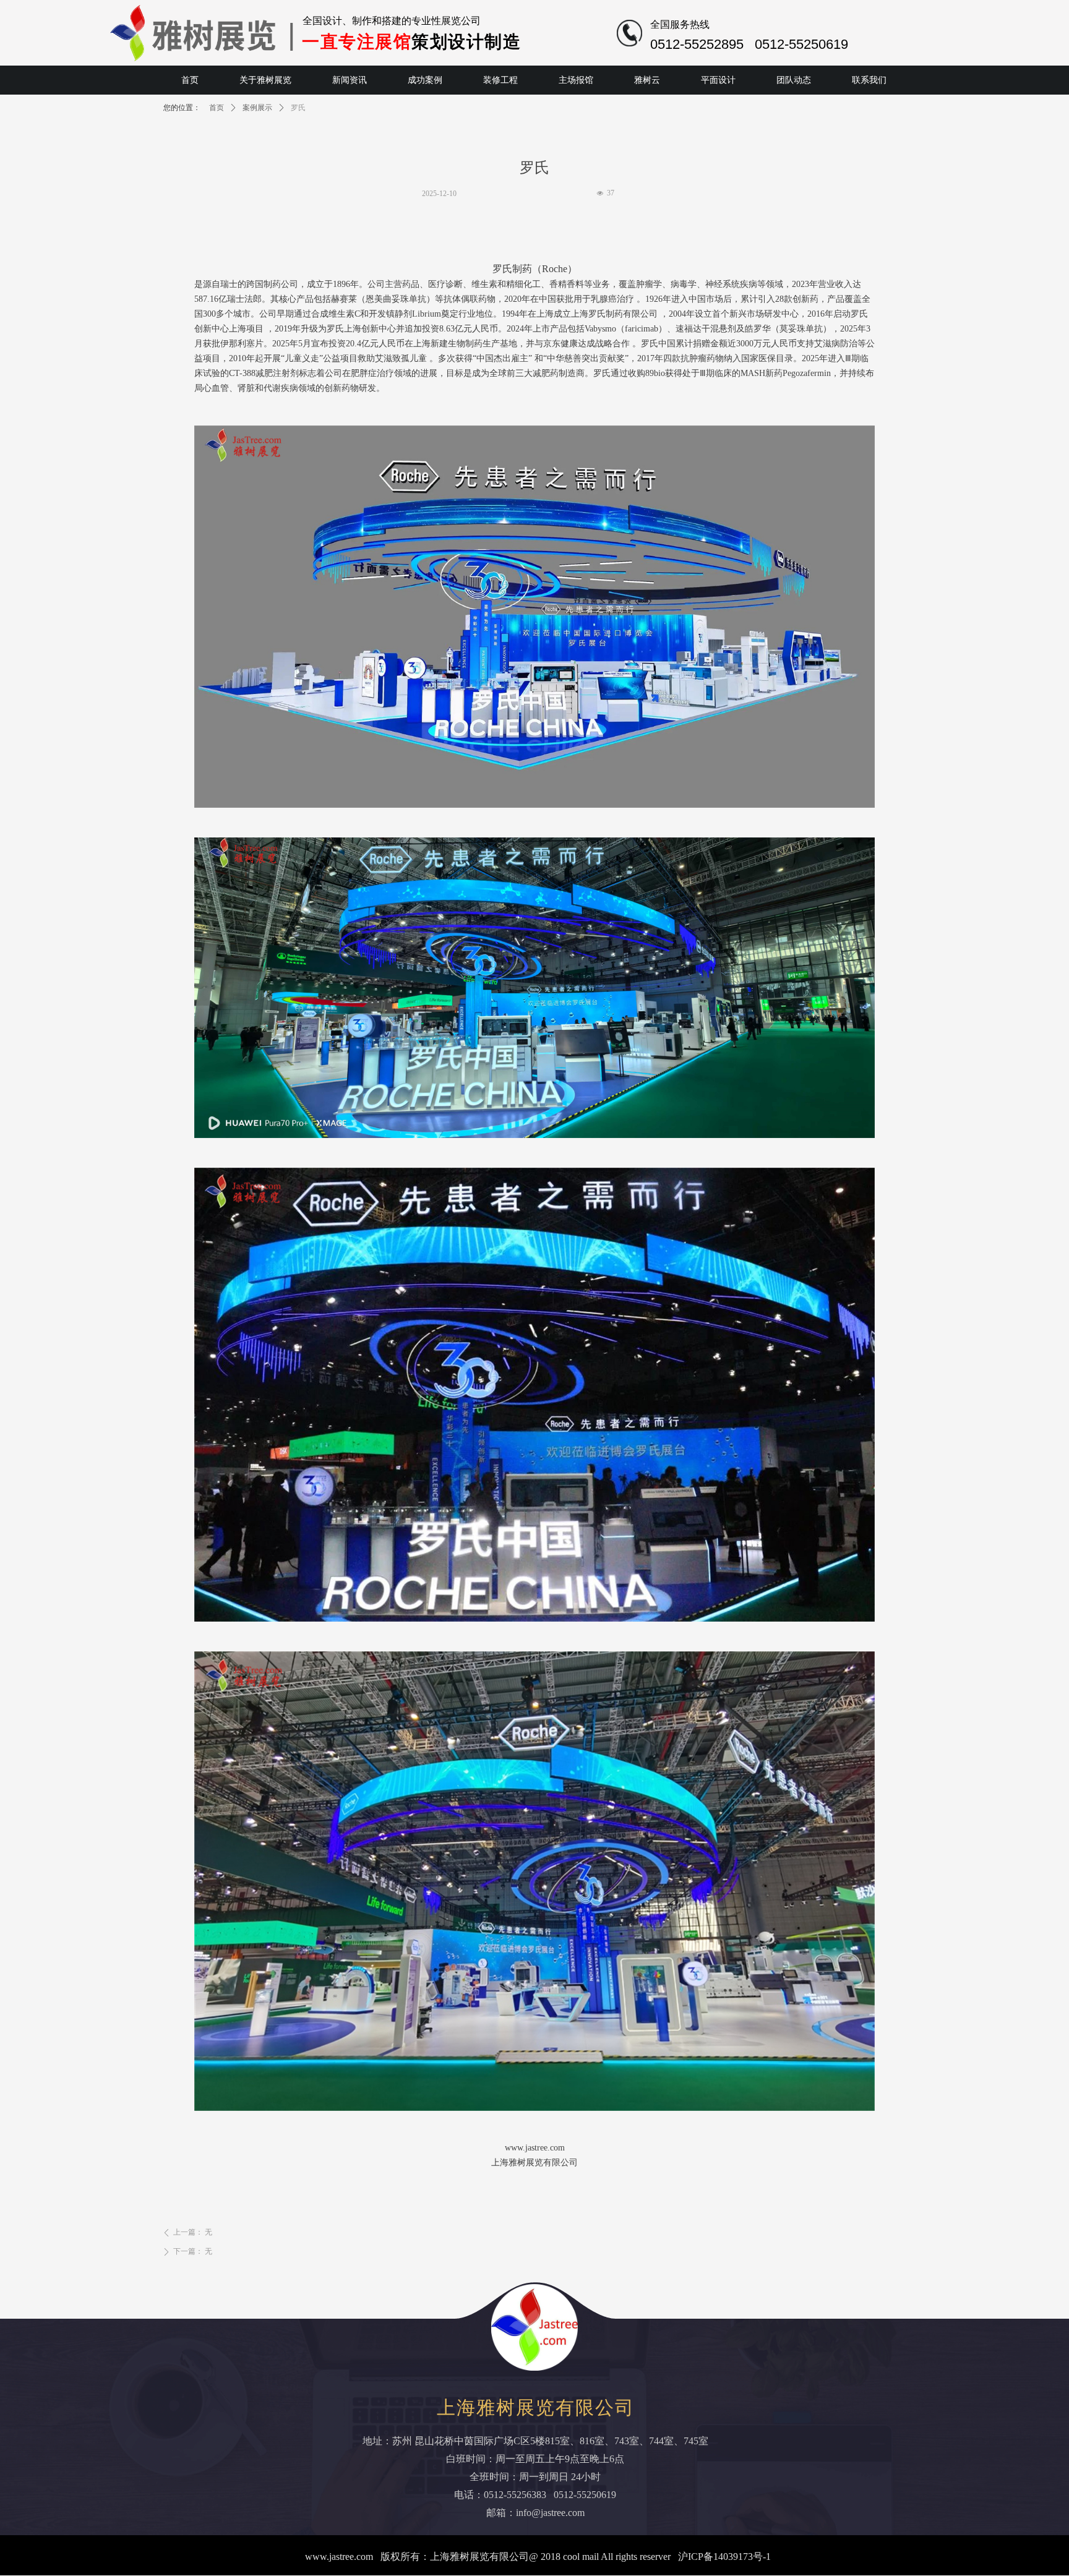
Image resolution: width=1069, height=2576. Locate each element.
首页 (217, 108)
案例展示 (257, 108)
